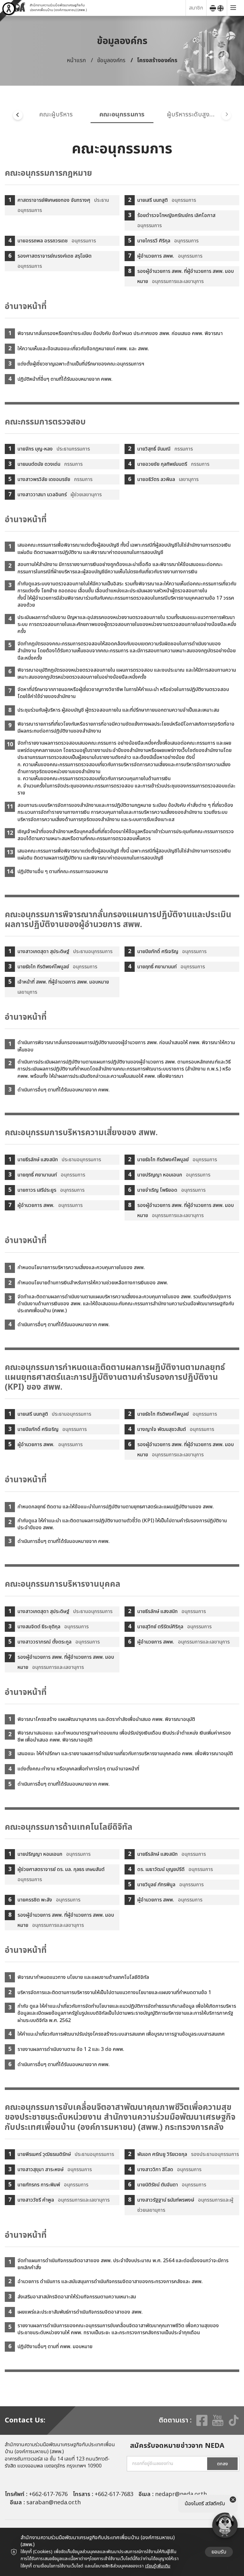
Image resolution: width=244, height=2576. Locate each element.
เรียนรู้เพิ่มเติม (158, 2566)
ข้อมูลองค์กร (111, 60)
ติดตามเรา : (175, 2421)
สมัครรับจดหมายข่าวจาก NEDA (177, 2446)
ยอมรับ (219, 2552)
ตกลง (222, 2464)
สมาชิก (196, 8)
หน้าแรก (76, 60)
